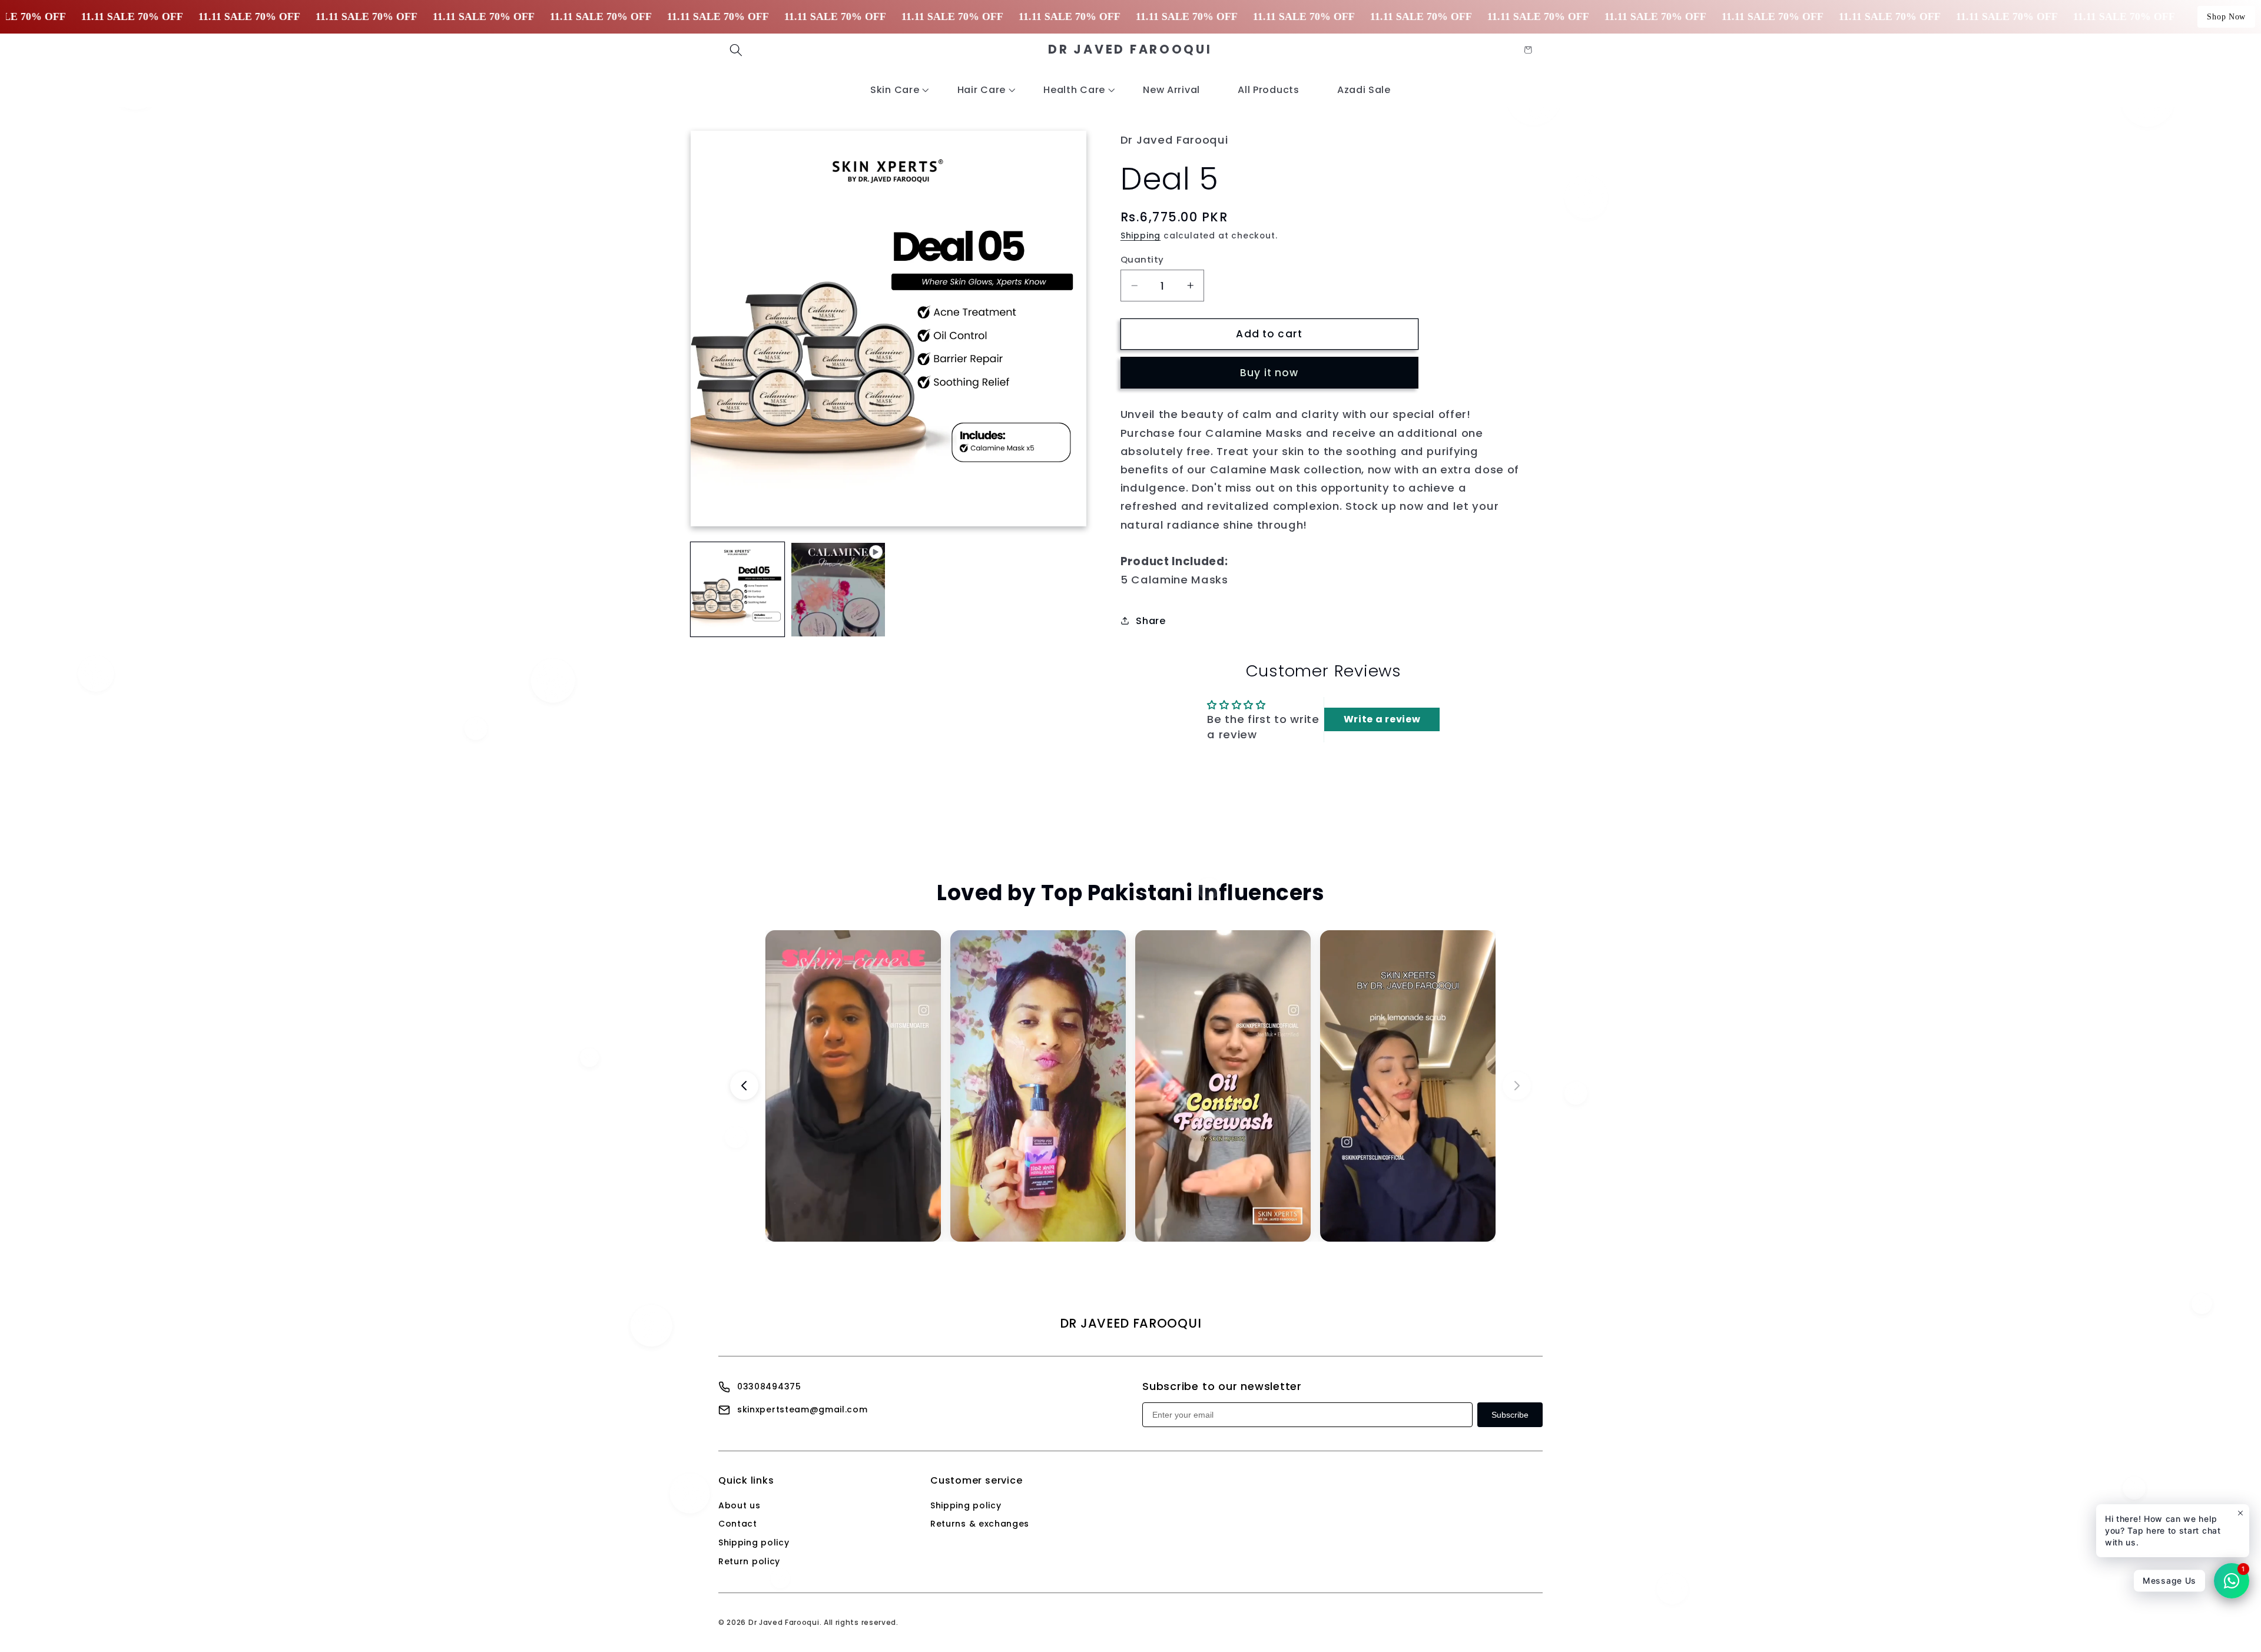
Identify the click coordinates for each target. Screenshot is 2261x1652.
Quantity (1142, 259)
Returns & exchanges (980, 1524)
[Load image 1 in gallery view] (738, 590)
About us (740, 1505)
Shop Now (2226, 17)
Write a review (1382, 719)
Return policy (749, 1561)
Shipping (1141, 236)
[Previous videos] (744, 1086)
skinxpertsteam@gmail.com (803, 1409)
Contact (738, 1524)
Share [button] (1151, 621)
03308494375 (769, 1386)
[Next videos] (1517, 1086)
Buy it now (1269, 373)
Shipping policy (754, 1542)
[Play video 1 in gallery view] (838, 590)
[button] (736, 50)
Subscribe (1510, 1415)
